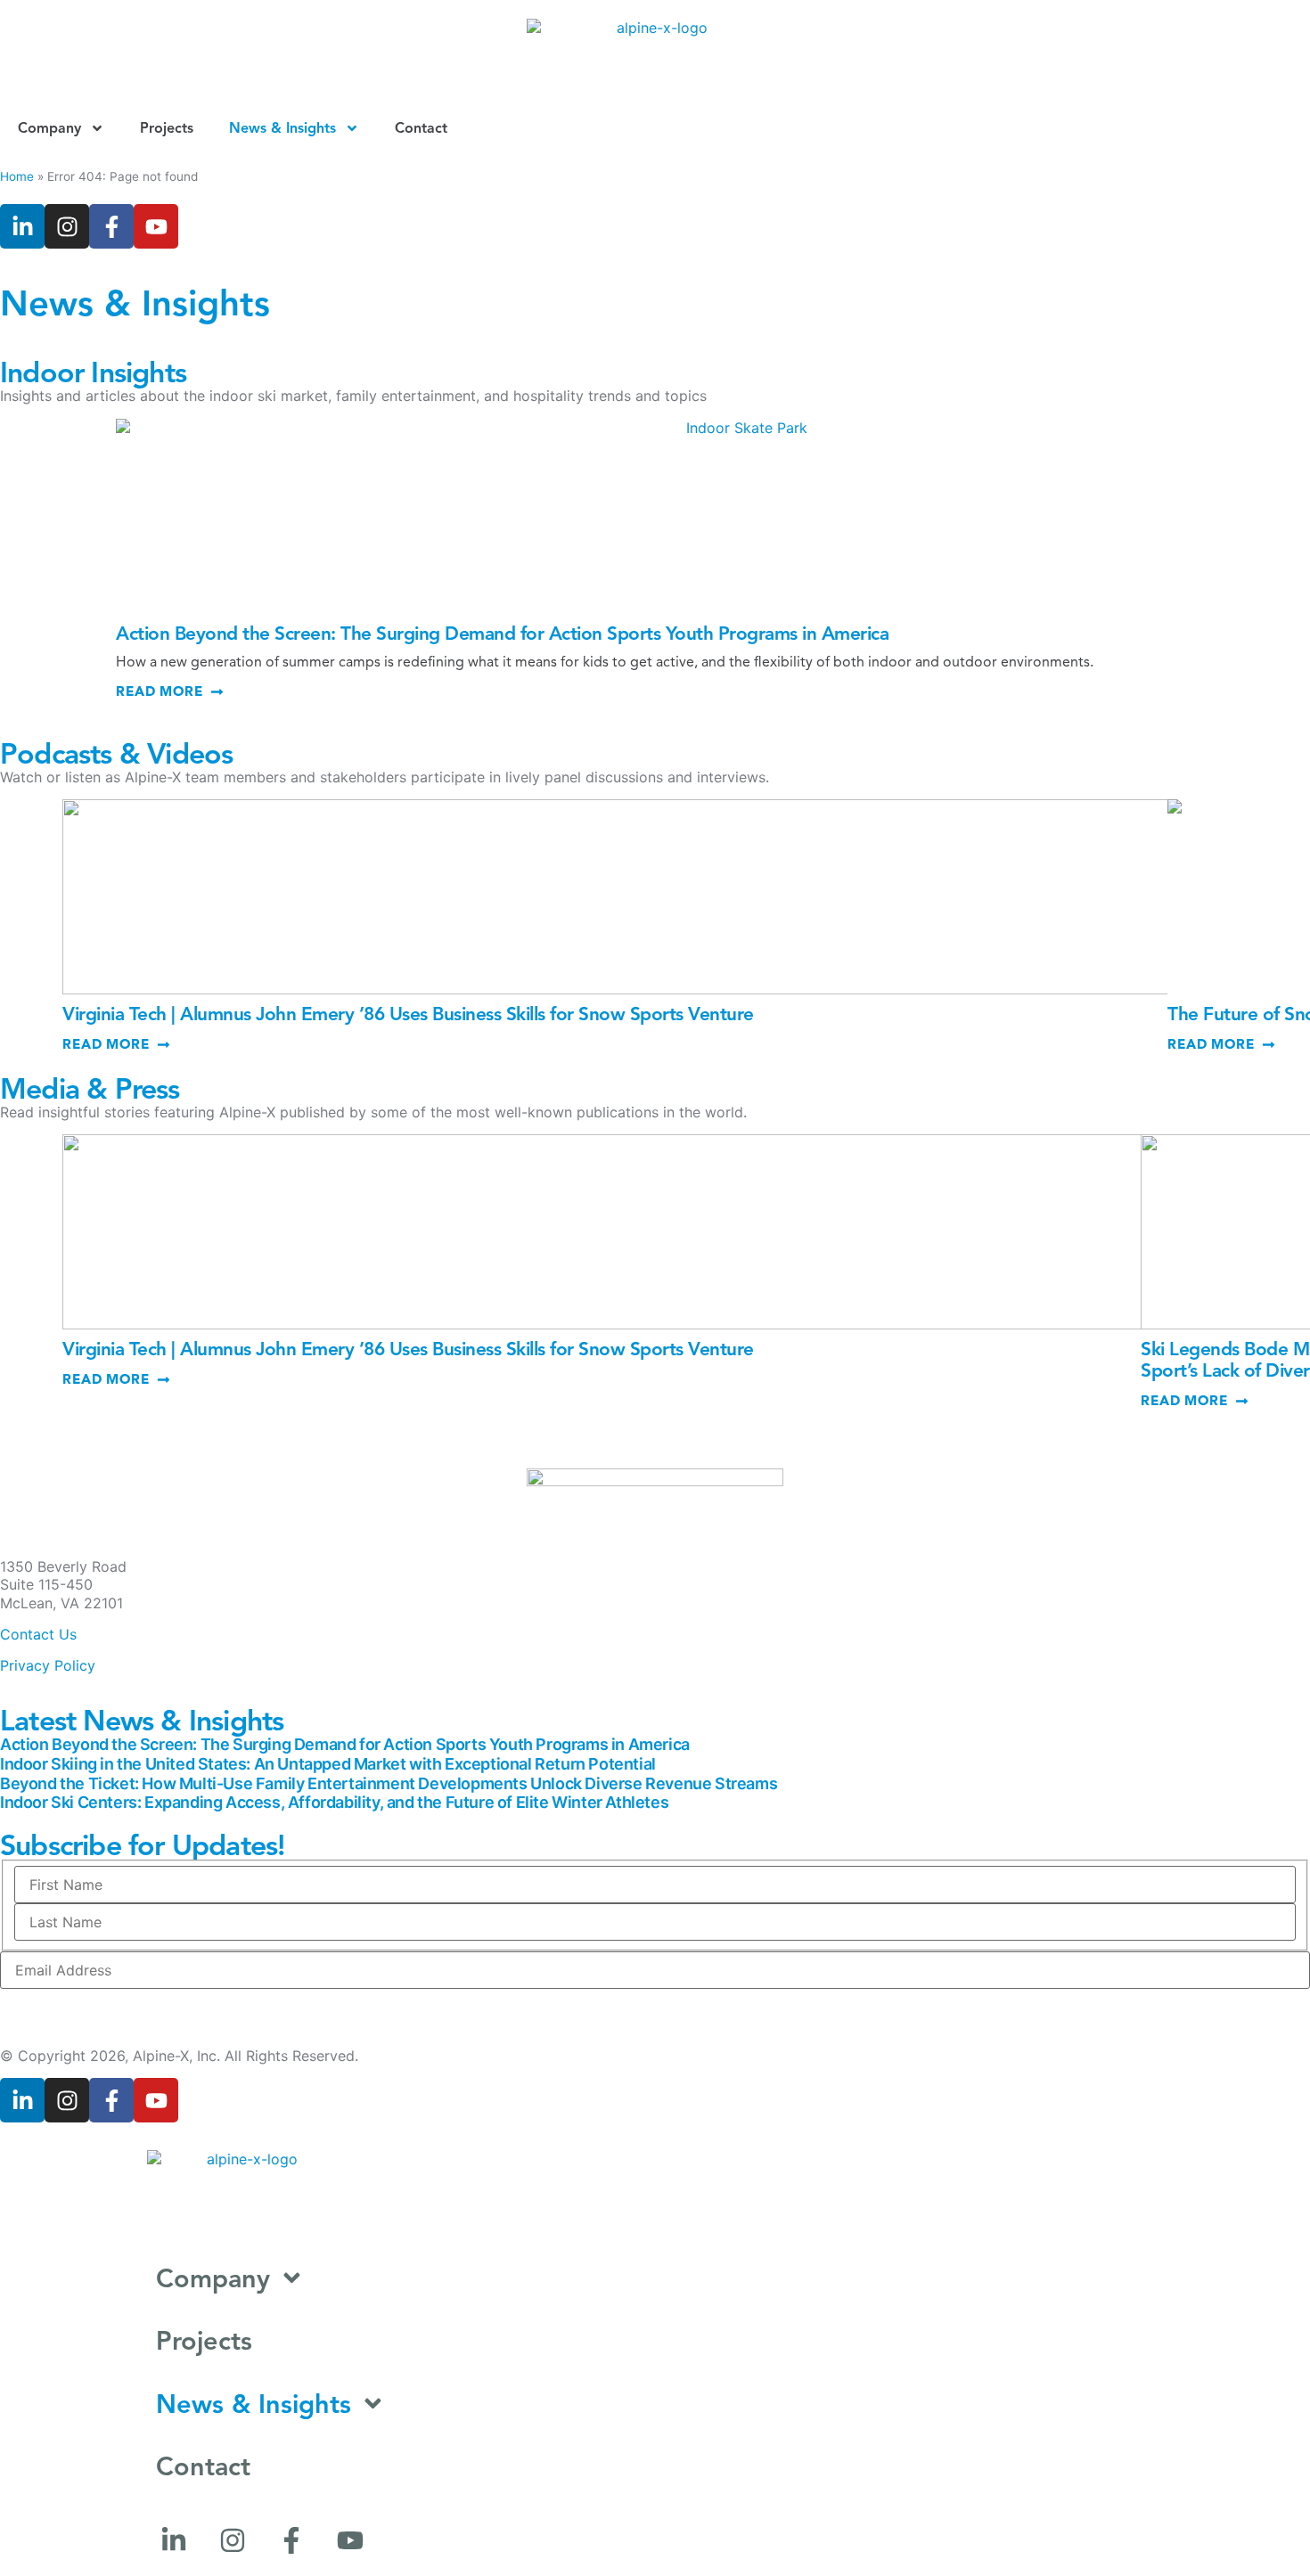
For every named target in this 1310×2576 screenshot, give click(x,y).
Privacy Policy (48, 1665)
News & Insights (282, 128)
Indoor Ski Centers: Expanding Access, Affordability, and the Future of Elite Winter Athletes (334, 1802)
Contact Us (38, 1634)
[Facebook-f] (111, 226)
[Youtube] (156, 226)
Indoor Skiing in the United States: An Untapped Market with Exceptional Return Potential (328, 1764)
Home (17, 176)
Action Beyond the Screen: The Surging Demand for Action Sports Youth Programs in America (502, 634)
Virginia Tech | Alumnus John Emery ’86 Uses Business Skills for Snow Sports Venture (408, 1014)
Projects (167, 128)
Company (49, 128)
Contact (421, 128)
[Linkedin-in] (22, 226)
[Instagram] (67, 226)
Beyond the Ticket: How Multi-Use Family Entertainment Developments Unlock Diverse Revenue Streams (389, 1783)
